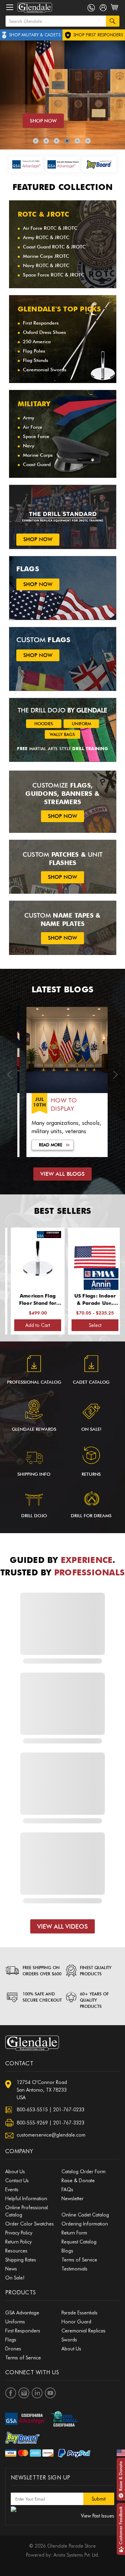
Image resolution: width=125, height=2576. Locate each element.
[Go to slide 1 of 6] (36, 141)
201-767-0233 (69, 2110)
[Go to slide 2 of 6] (46, 141)
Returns (91, 1474)
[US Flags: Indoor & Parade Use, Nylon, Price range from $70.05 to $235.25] (76, 1258)
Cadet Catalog (91, 1382)
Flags (11, 2340)
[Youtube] (50, 2393)
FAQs (67, 2190)
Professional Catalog (34, 1382)
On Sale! (91, 1429)
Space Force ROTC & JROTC (54, 275)
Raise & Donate (121, 2476)
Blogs (67, 2251)
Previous (10, 1077)
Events (12, 2190)
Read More (45, 1145)
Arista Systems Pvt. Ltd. (76, 2555)
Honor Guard (76, 2322)
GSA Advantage (22, 2313)
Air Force (33, 427)
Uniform (81, 724)
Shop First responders (97, 35)
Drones (13, 2349)
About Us (15, 2172)
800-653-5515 (32, 2110)
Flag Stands (36, 360)
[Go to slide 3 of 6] (57, 141)
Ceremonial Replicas (84, 2331)
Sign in (103, 9)
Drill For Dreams (91, 1515)
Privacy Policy (19, 2233)
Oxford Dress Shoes (44, 332)
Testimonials (74, 2269)
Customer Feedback (121, 2525)
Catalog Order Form (84, 2172)
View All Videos (62, 1926)
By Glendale (87, 710)
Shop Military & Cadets (35, 35)
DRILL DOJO (34, 1515)
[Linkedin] (37, 2393)
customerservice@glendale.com (51, 2135)
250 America (37, 342)
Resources (16, 2251)
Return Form (74, 2233)
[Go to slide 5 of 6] (77, 141)
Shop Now (43, 121)
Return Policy (18, 2242)
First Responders (41, 323)
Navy (29, 446)
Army (29, 418)
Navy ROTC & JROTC (46, 265)
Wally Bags (62, 734)
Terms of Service (79, 2260)
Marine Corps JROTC (46, 256)
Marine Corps (38, 455)
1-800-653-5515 (91, 8)
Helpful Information (26, 2199)
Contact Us (17, 2181)
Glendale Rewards (34, 1429)
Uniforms (15, 2322)
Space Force (36, 436)
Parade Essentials (80, 2313)
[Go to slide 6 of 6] (88, 141)
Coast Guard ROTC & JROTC (54, 247)
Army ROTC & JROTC (46, 237)
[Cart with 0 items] (115, 11)
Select (76, 1325)
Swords (69, 2340)
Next (115, 1077)
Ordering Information (85, 2224)
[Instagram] (24, 2393)
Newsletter (73, 2199)
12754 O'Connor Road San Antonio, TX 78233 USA (42, 2090)
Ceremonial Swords (45, 370)
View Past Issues (98, 2516)
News (11, 2269)
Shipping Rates (21, 2260)
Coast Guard (37, 464)
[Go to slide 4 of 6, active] (67, 141)
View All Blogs (62, 1174)
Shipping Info (34, 1474)
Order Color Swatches (30, 2224)
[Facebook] (11, 2393)
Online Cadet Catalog (85, 2215)
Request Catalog (79, 2242)
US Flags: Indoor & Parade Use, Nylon (76, 1300)
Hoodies (44, 724)
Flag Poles (34, 351)
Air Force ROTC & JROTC (50, 228)
